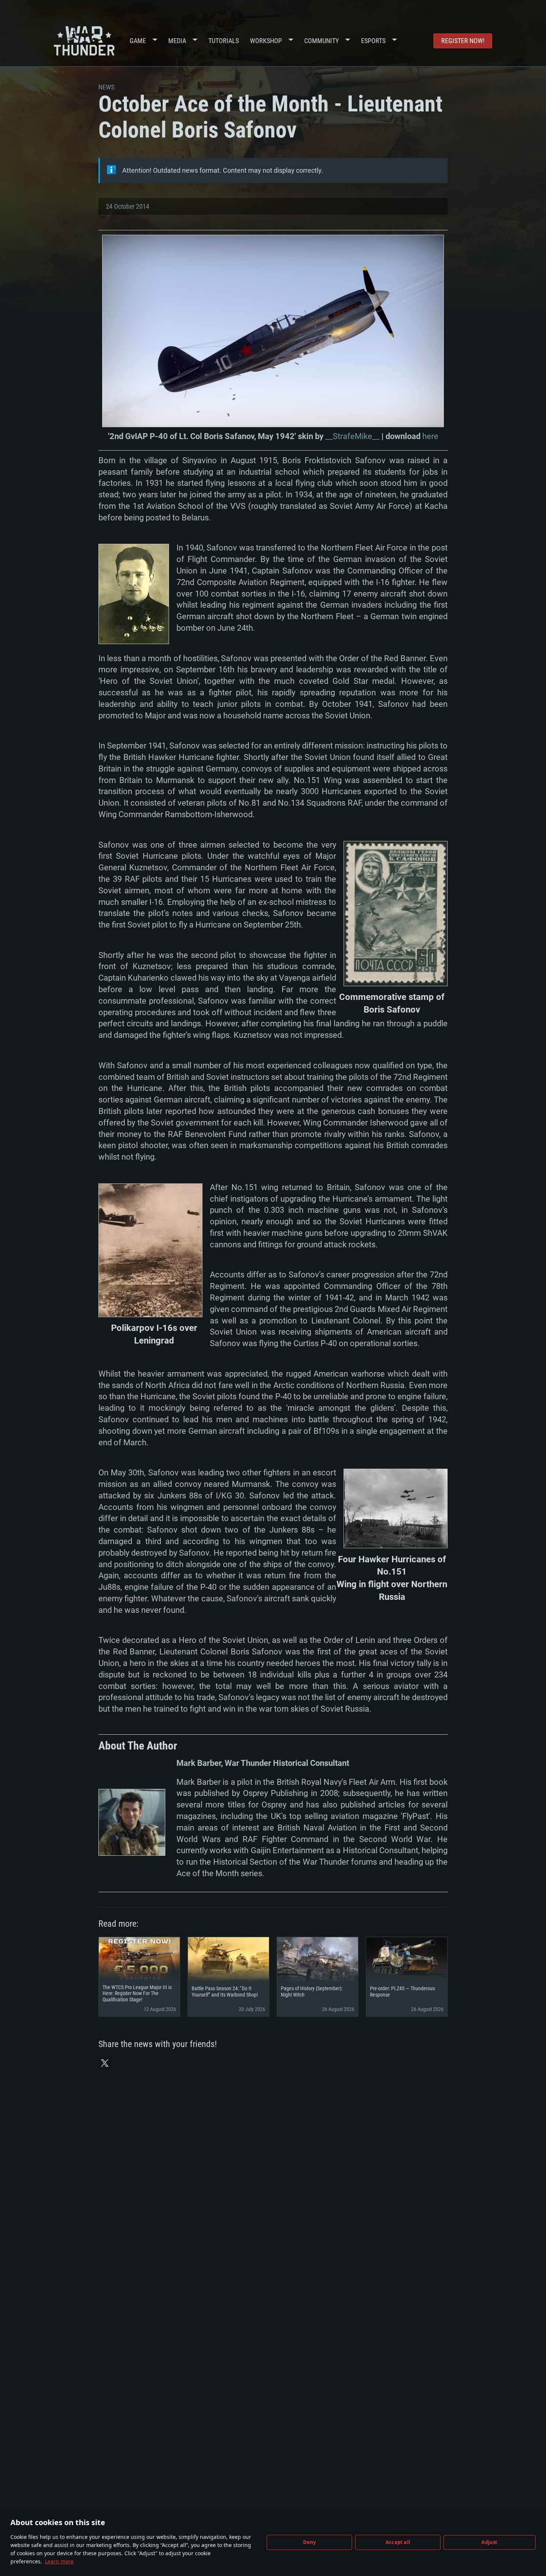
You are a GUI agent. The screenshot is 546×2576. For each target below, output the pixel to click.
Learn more (59, 2561)
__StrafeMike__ (352, 436)
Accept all (398, 2542)
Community (321, 41)
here (430, 436)
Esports (373, 41)
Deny (310, 2542)
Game (138, 41)
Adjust (489, 2542)
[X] (105, 2063)
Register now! (463, 41)
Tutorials (224, 41)
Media (177, 41)
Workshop (266, 41)
